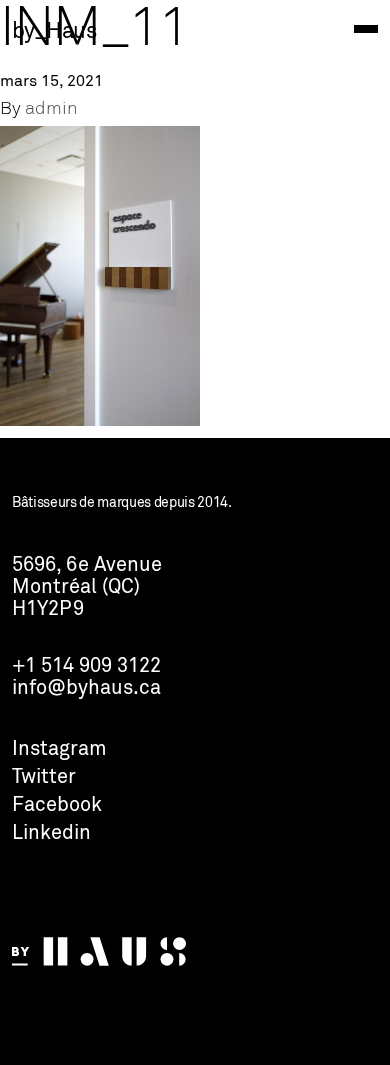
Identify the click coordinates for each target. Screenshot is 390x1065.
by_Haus (54, 32)
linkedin (51, 834)
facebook (57, 806)
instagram (59, 750)
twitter (44, 778)
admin (51, 109)
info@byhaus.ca (86, 689)
